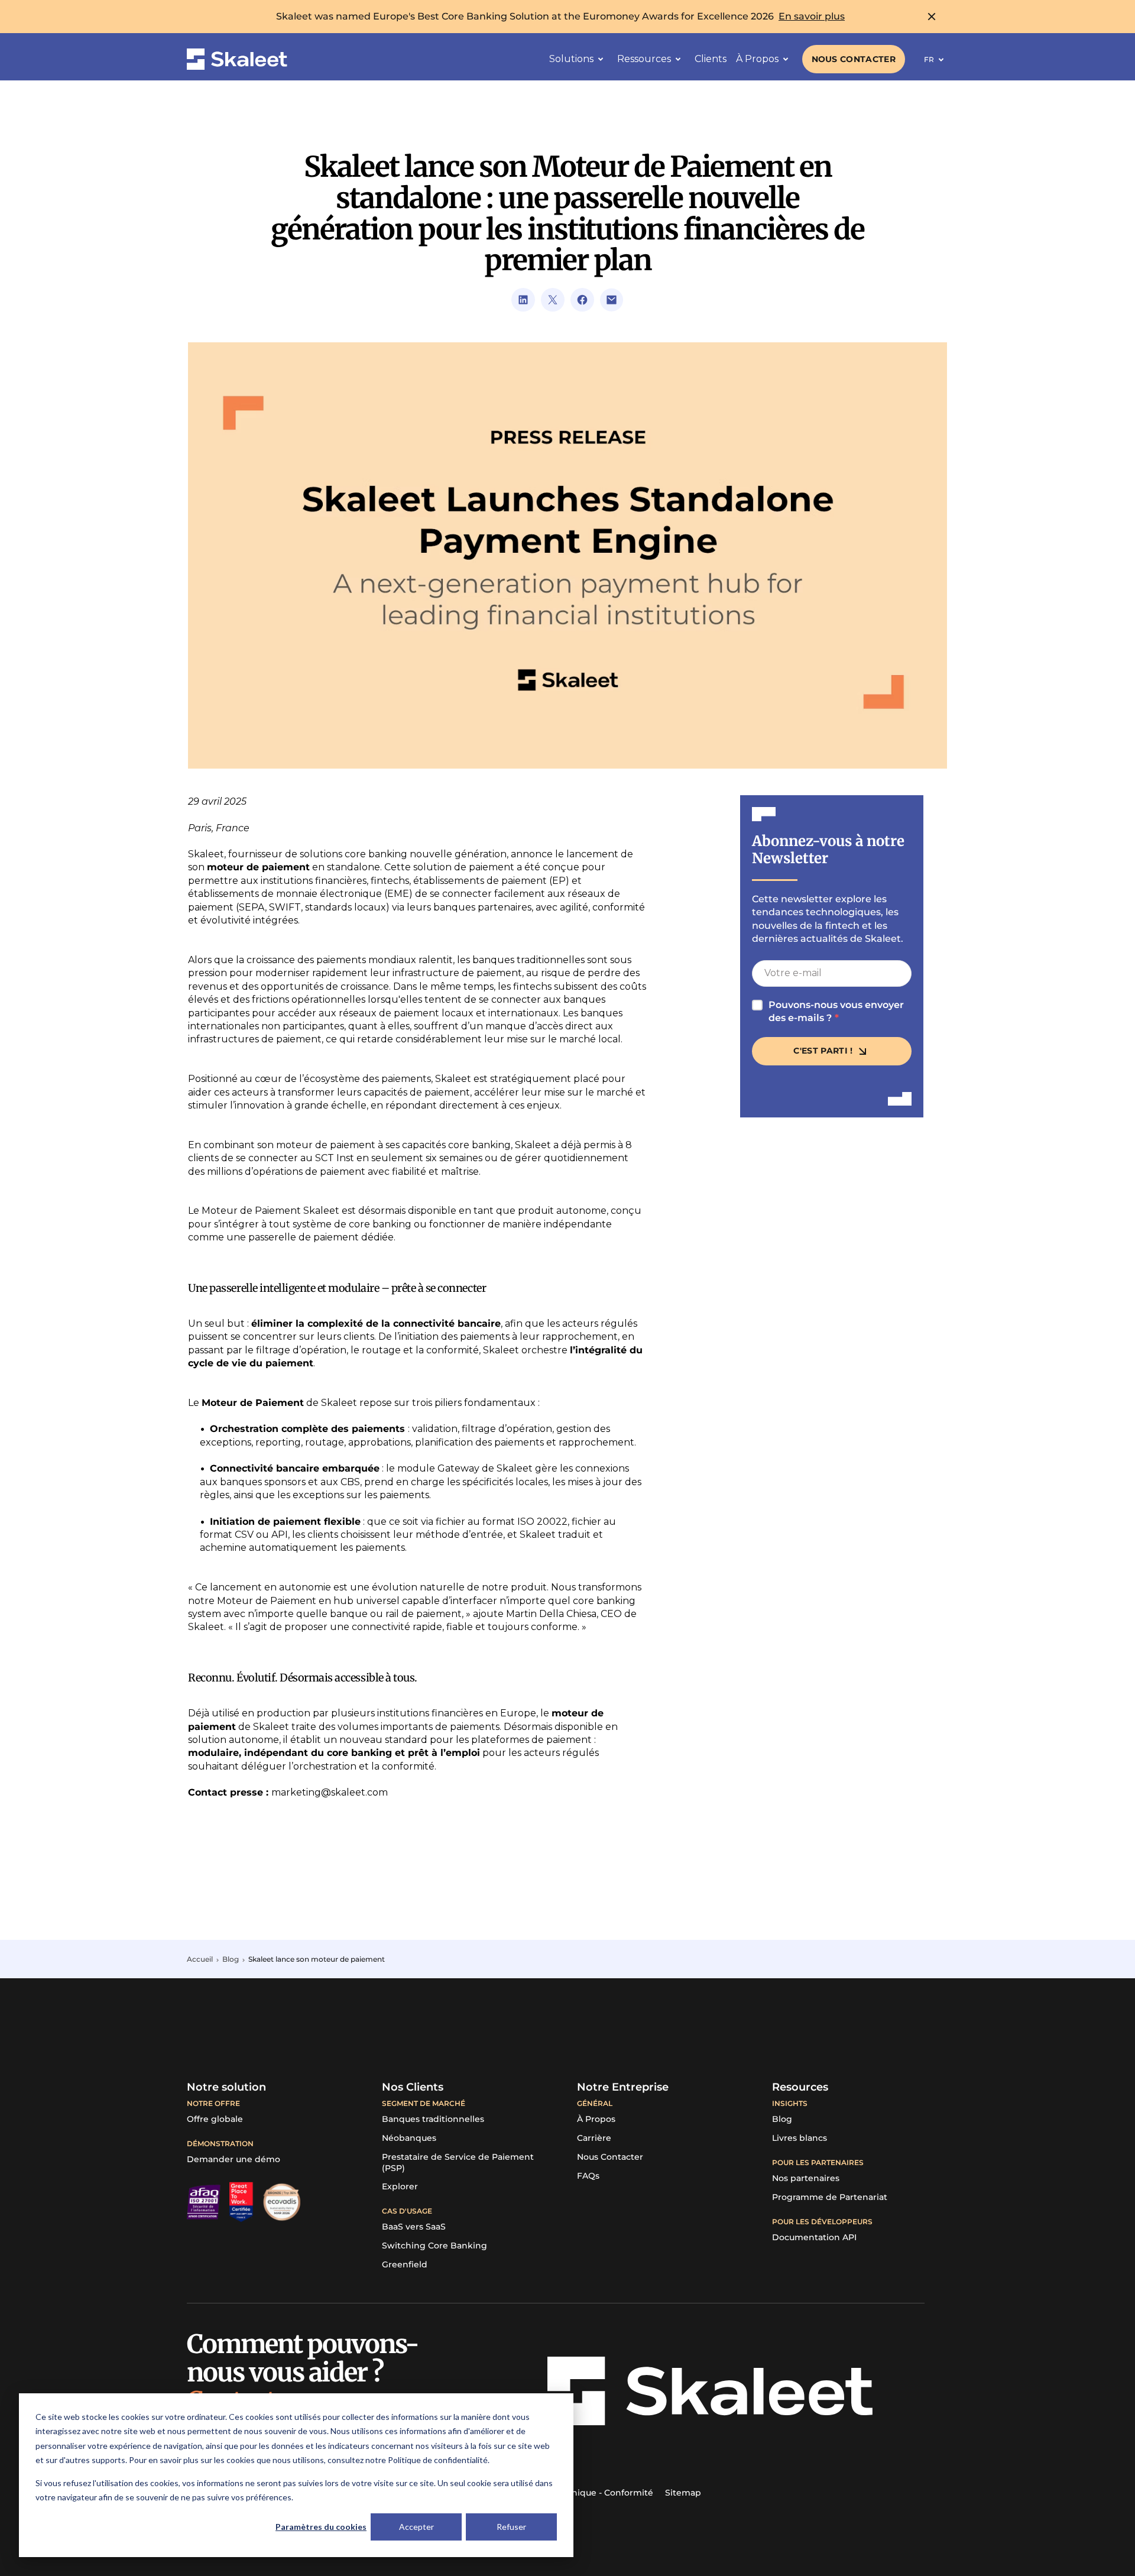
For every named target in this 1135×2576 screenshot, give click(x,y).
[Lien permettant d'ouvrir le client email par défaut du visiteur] (612, 300)
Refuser (511, 2527)
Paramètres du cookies (321, 2527)
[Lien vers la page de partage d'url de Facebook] (582, 300)
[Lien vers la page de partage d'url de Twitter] (553, 300)
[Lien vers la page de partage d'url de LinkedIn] (523, 300)
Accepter (416, 2527)
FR (929, 59)
